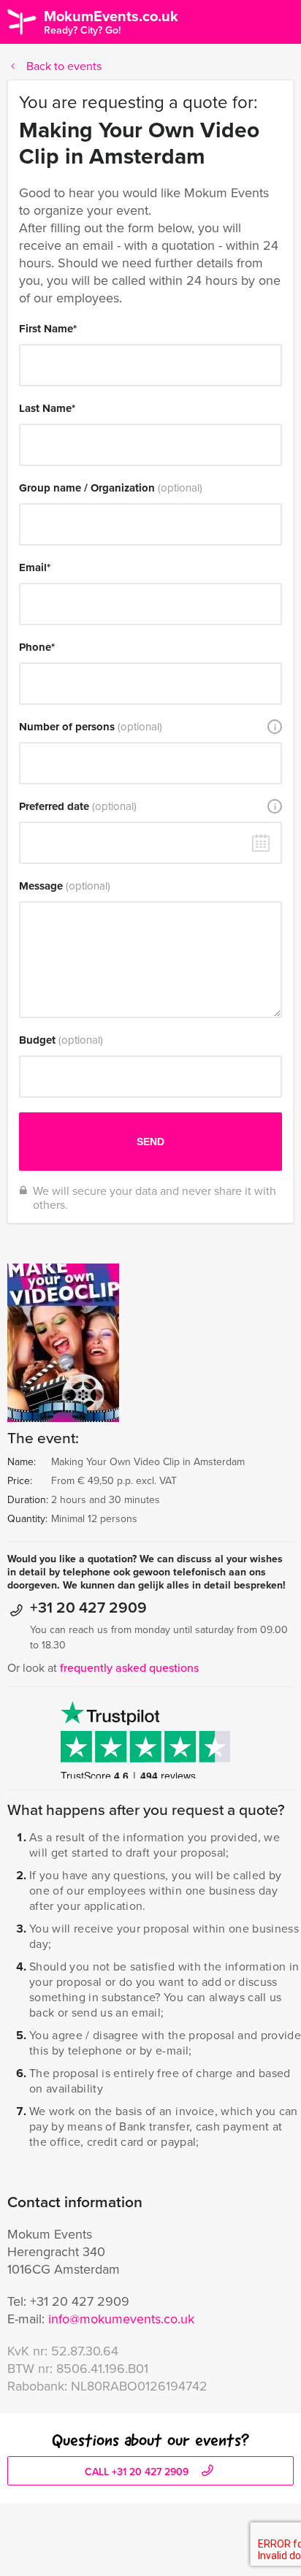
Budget (61, 1040)
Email (35, 567)
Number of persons (91, 727)
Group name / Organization (111, 488)
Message (65, 886)
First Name (48, 329)
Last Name (47, 408)
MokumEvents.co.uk (111, 22)
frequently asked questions (129, 1668)
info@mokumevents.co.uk (121, 2319)
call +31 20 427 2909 (138, 2472)
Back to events (64, 66)
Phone (37, 647)
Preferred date (78, 806)
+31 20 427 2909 (88, 1607)
